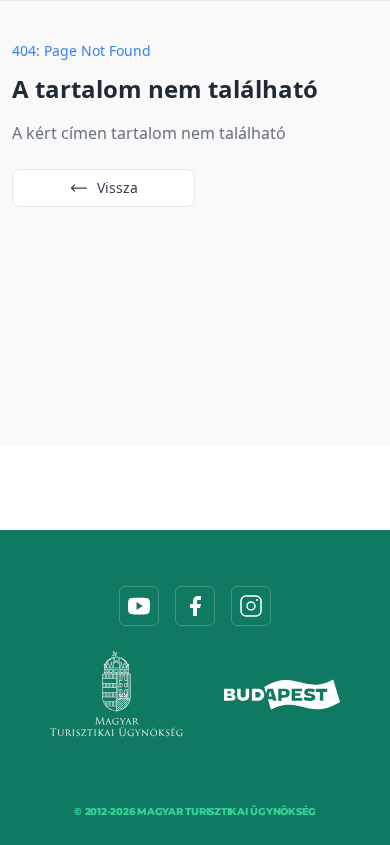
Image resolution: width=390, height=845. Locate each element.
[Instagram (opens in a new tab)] (251, 606)
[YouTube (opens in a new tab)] (139, 606)
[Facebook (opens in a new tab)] (195, 606)
